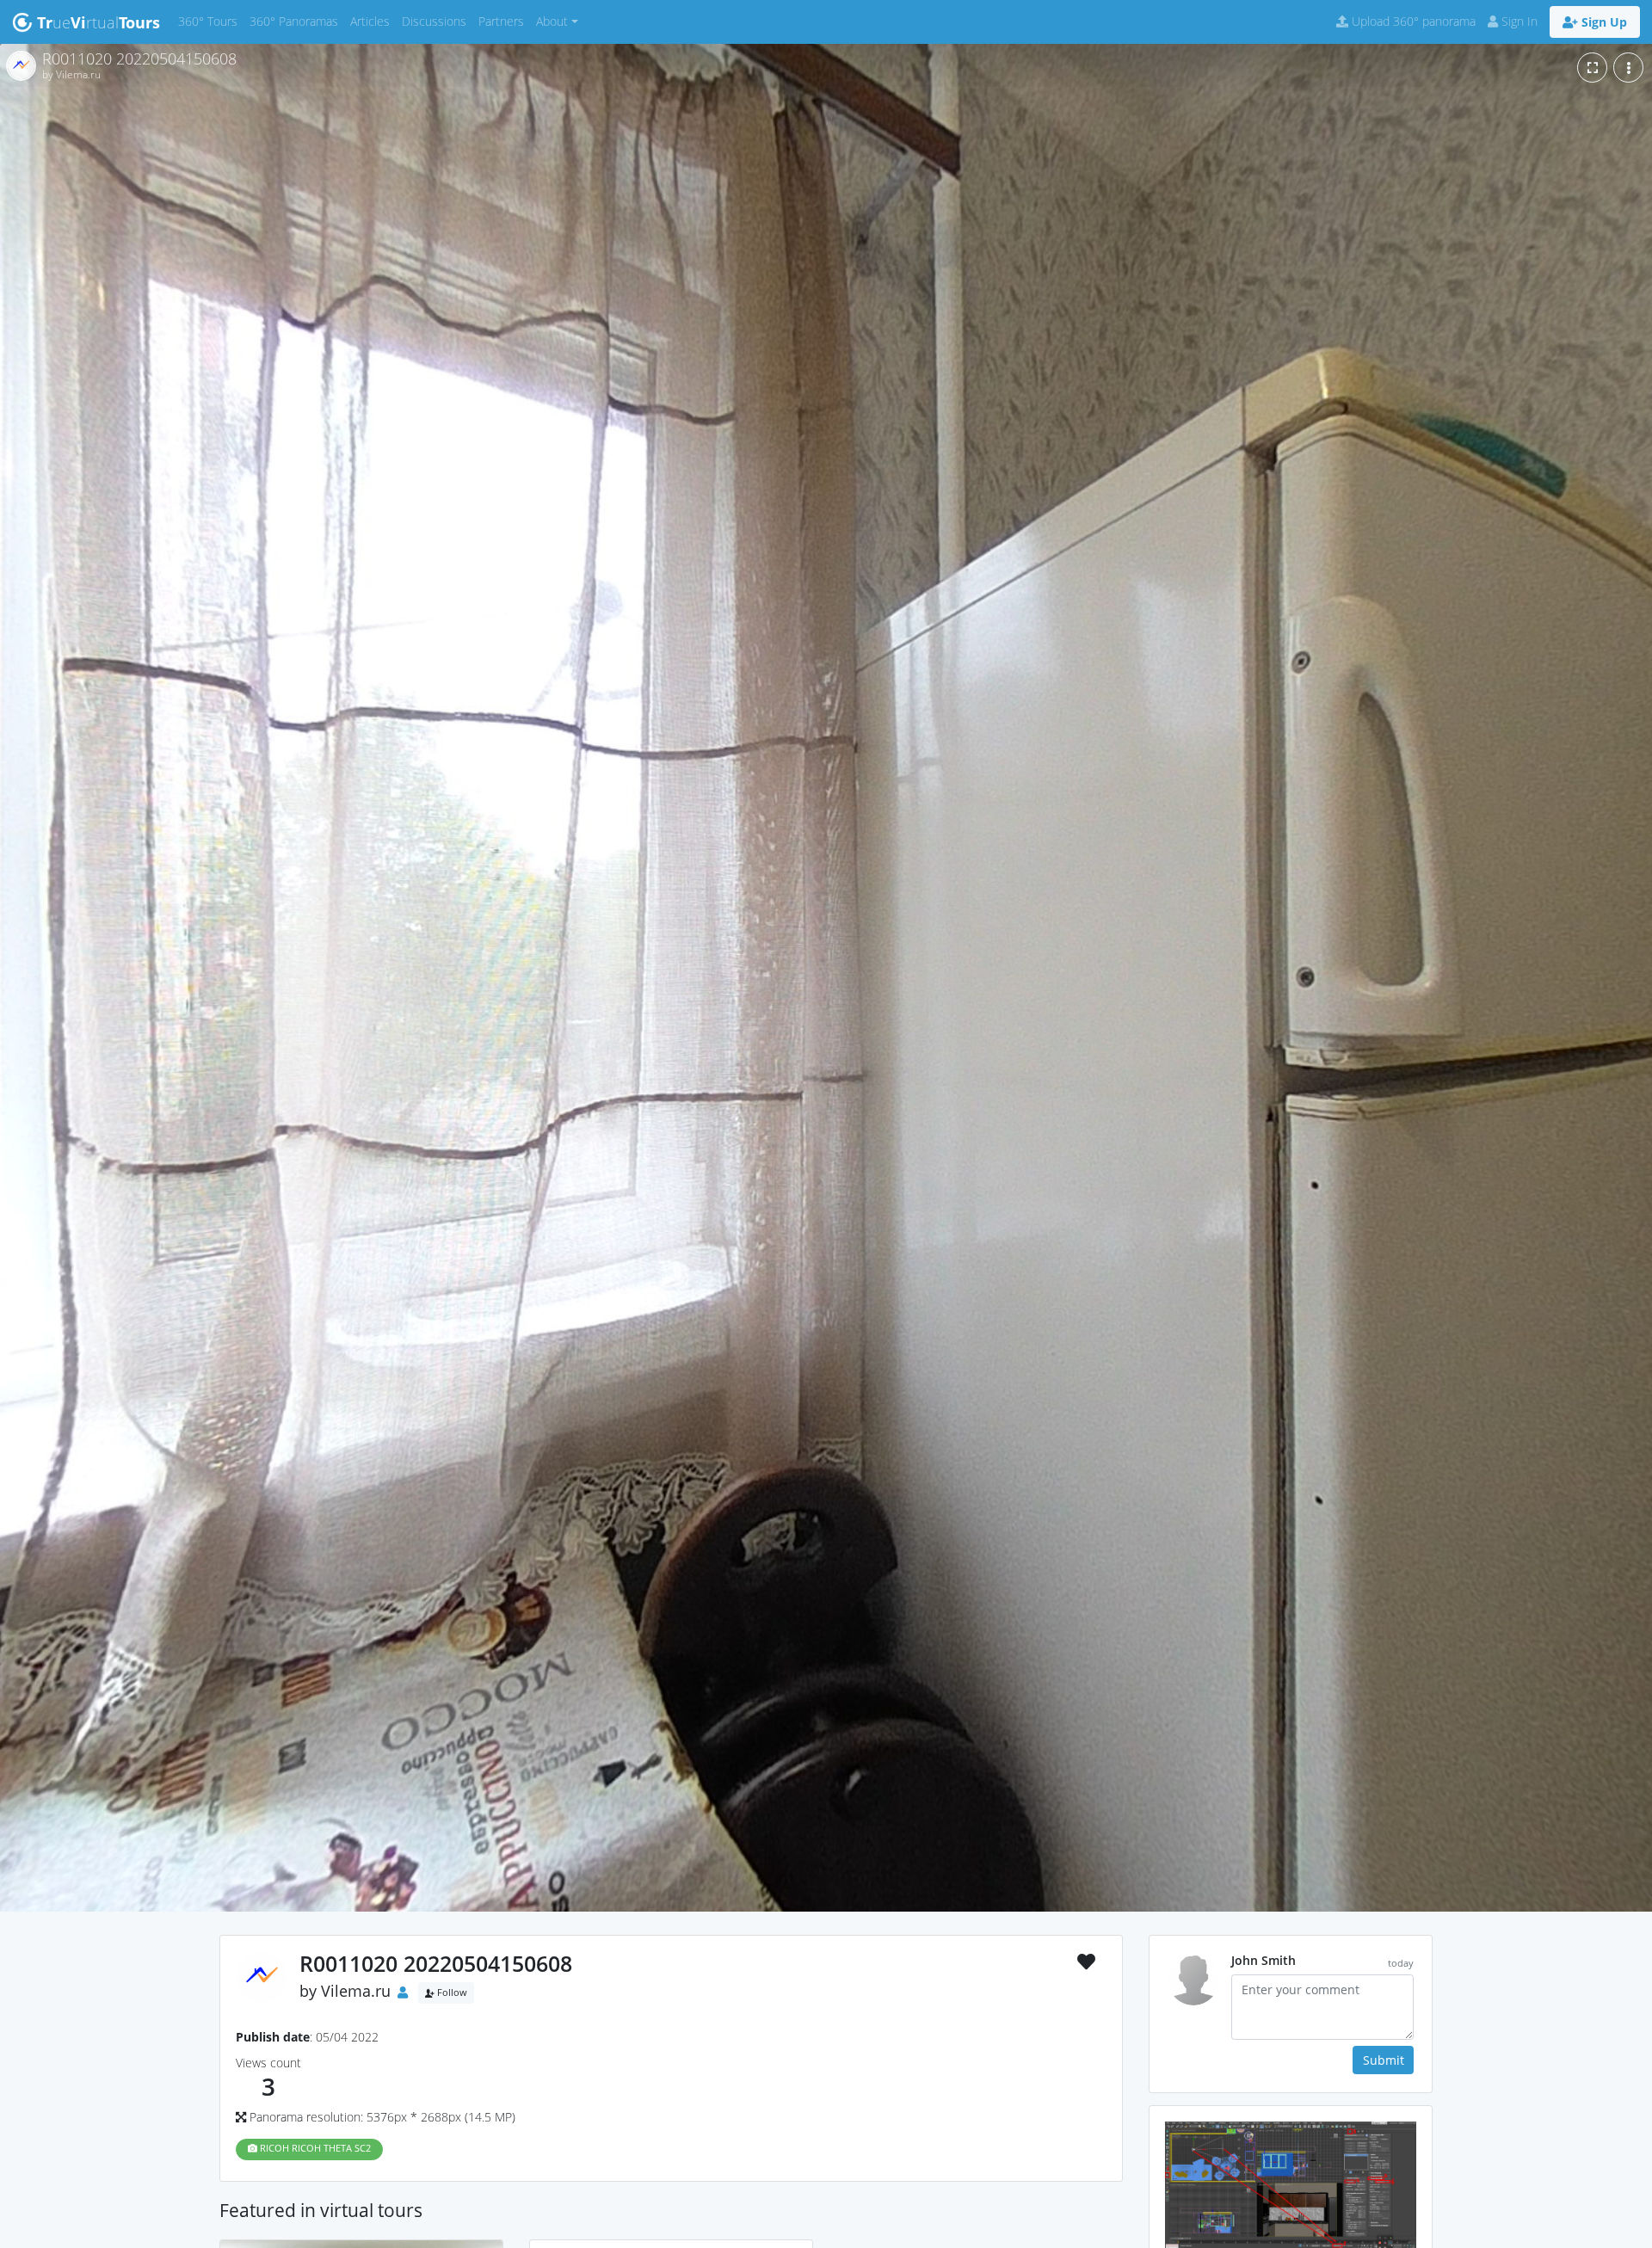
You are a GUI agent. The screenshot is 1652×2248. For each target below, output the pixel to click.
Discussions (437, 21)
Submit (1384, 2060)
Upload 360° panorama (1412, 21)
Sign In (1518, 21)
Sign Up (1603, 22)
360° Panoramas (297, 21)
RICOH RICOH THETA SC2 (314, 2148)
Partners (504, 21)
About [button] (552, 21)
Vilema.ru (356, 1991)
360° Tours (211, 21)
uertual (99, 22)
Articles (373, 21)
